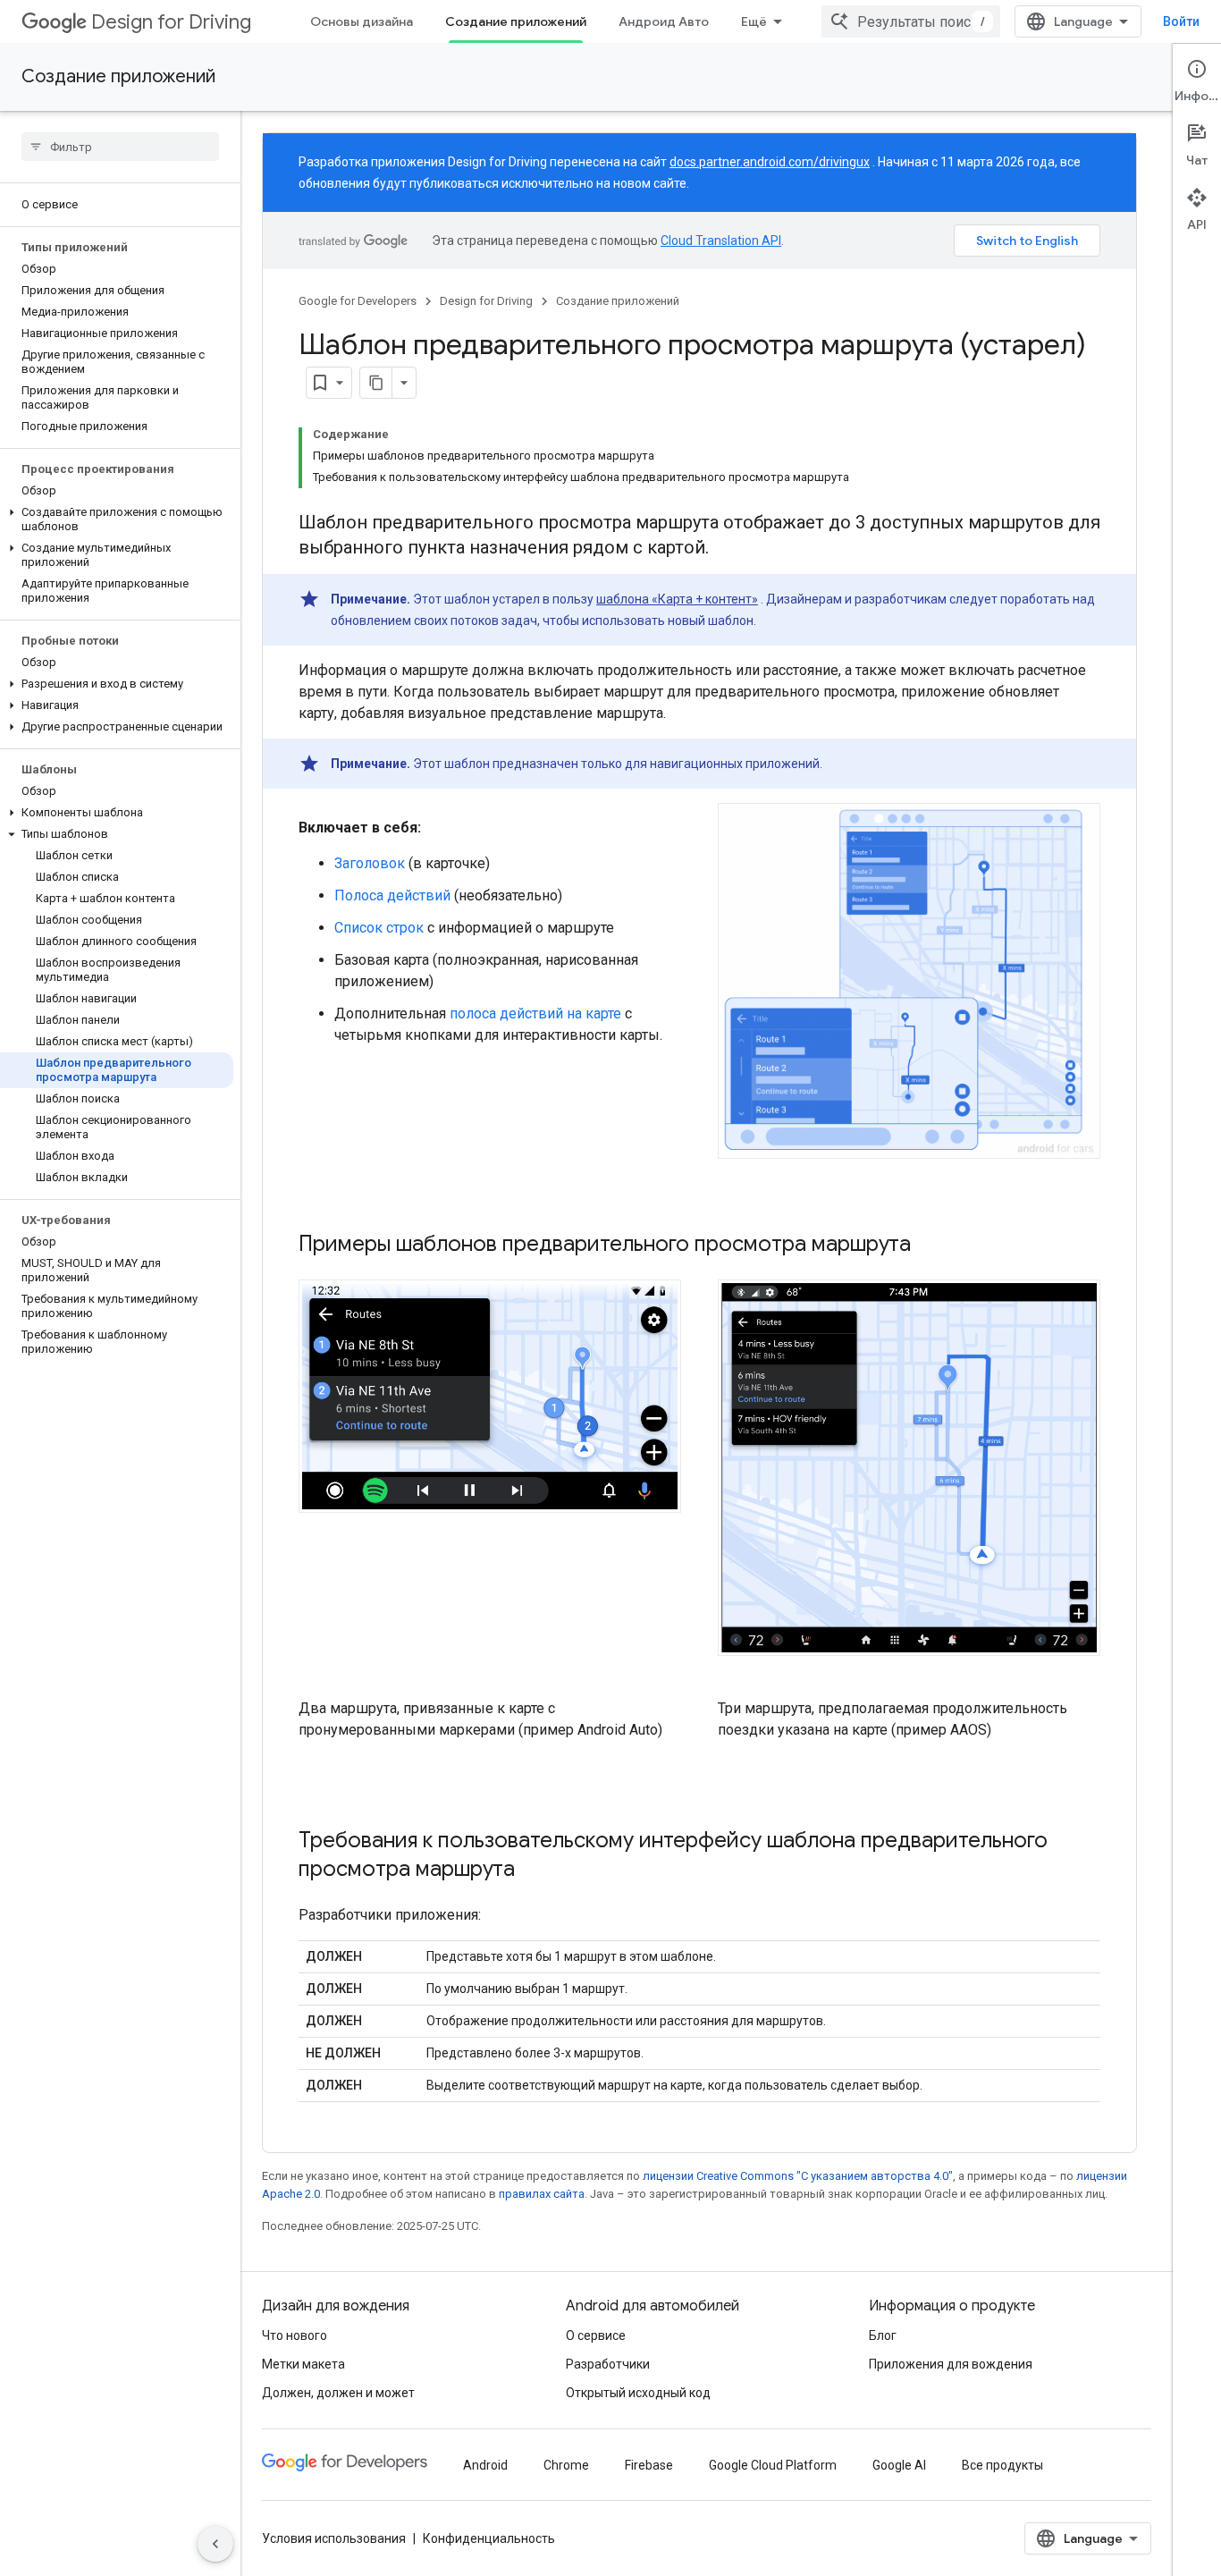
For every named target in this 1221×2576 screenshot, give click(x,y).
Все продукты (1002, 2465)
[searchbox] (120, 147)
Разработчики (608, 2364)
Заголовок (370, 863)
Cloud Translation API (721, 241)
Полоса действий (392, 895)
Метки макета (303, 2364)
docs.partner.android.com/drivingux (770, 162)
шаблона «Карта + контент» (677, 599)
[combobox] (911, 21)
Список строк (379, 928)
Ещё (754, 21)
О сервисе (596, 2335)
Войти (1181, 21)
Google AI (899, 2465)
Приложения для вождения (951, 2364)
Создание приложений (516, 21)
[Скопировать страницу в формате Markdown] (376, 383)
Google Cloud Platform (773, 2465)
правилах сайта (542, 2194)
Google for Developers (358, 301)
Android (485, 2465)
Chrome (566, 2465)
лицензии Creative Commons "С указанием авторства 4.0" (798, 2176)
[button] (117, 519)
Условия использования (334, 2538)
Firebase (649, 2465)
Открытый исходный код (638, 2393)
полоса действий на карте (535, 1014)
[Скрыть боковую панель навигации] (215, 2544)
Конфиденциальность (489, 2538)
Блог (883, 2335)
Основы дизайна (362, 21)
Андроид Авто (664, 21)
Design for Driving (171, 22)
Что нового (295, 2335)
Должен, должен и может (338, 2393)
